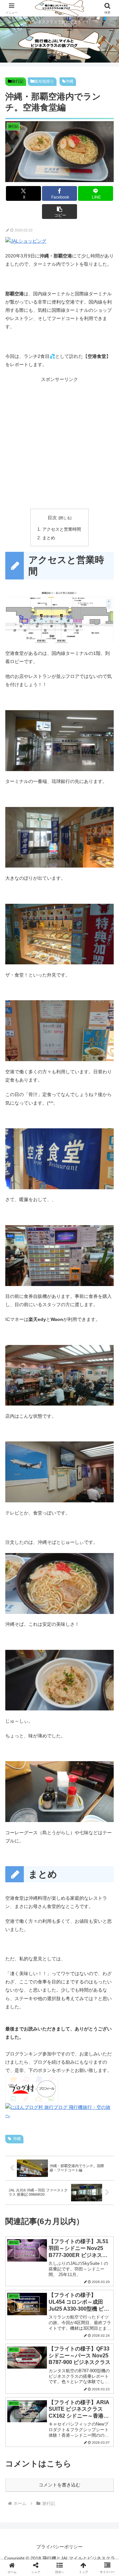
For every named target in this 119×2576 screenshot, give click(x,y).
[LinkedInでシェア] (59, 2000)
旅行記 (18, 81)
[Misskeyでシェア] (99, 1964)
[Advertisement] (59, 443)
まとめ (49, 538)
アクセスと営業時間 (62, 529)
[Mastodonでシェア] (46, 1964)
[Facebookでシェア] (20, 1982)
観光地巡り (44, 81)
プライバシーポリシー (59, 2547)
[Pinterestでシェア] (33, 2000)
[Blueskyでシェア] (73, 1964)
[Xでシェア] (20, 1964)
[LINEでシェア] (99, 1982)
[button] (60, 212)
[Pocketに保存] (73, 1982)
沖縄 (69, 81)
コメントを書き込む (59, 2485)
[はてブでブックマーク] (46, 1982)
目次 (52, 518)
